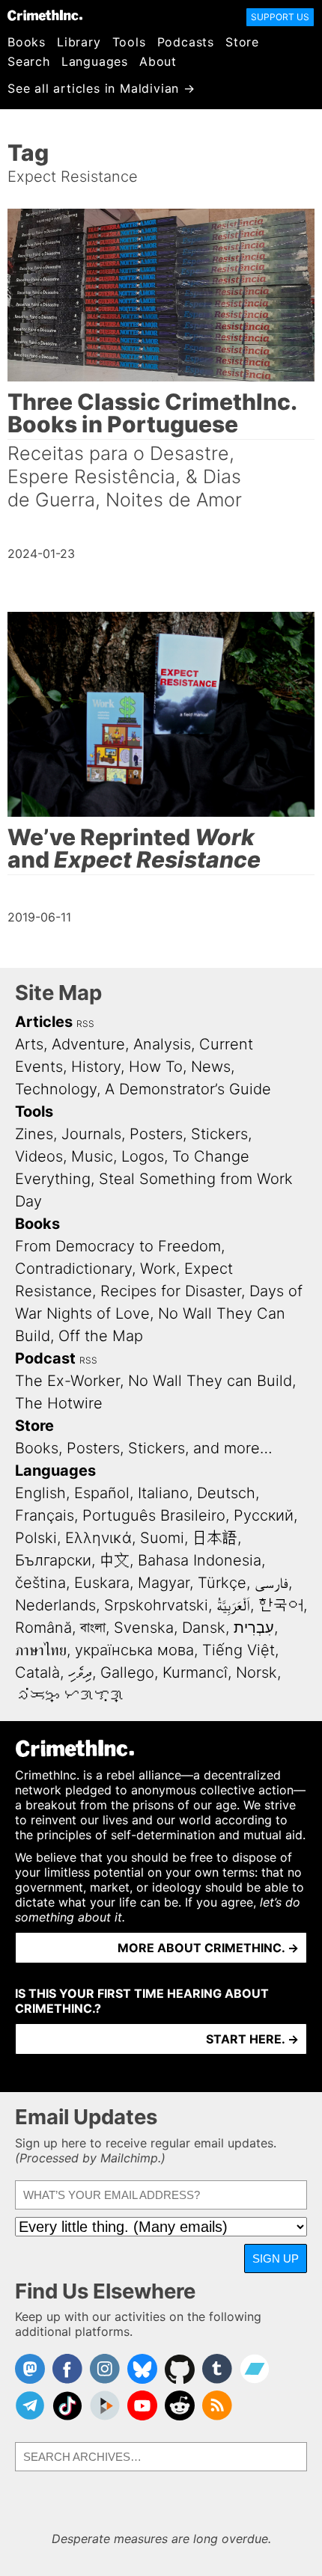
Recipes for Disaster (171, 1291)
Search (29, 61)
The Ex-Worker (67, 1381)
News (211, 1067)
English (40, 1493)
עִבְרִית (254, 1628)
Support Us (280, 17)
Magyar (164, 1583)
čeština (40, 1583)
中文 (115, 1560)
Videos (39, 1156)
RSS (85, 1024)
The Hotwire (59, 1403)
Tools (129, 42)
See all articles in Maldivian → (101, 88)
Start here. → (252, 2039)
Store (242, 42)
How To (156, 1067)
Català (37, 1672)
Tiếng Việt (239, 1650)
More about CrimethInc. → (208, 1948)
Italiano (163, 1493)
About (158, 61)
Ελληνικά (98, 1538)
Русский (264, 1515)
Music (92, 1156)
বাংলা (93, 1628)
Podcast (45, 1358)
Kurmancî (195, 1672)
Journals (91, 1134)
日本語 (215, 1538)
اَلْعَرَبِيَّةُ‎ (233, 1605)
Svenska (144, 1628)
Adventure (88, 1044)
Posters (156, 1134)
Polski (36, 1538)
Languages (95, 61)
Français (45, 1515)
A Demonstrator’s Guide (188, 1089)
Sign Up (276, 2258)
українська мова (134, 1650)
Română (43, 1628)
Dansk (204, 1628)
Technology (56, 1089)
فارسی (271, 1583)
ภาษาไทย (41, 1650)
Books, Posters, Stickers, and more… (144, 1448)
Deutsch (226, 1493)
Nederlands (55, 1605)
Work (158, 1269)
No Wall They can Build (210, 1381)
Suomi (162, 1538)
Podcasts (186, 42)
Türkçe (222, 1583)
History (96, 1067)
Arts (29, 1044)
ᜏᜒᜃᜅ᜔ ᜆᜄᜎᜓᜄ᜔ (70, 1695)
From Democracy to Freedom (118, 1246)
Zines (34, 1134)
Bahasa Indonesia (200, 1560)
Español (102, 1493)
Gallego (127, 1672)
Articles (44, 1022)
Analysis (162, 1044)
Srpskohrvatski (156, 1605)
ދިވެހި (80, 1672)
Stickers (219, 1134)
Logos (143, 1156)
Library (79, 42)
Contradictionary (73, 1269)
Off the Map (101, 1336)
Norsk (256, 1672)
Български (53, 1560)
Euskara (102, 1583)
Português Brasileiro (154, 1515)
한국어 (281, 1605)
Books (27, 42)
